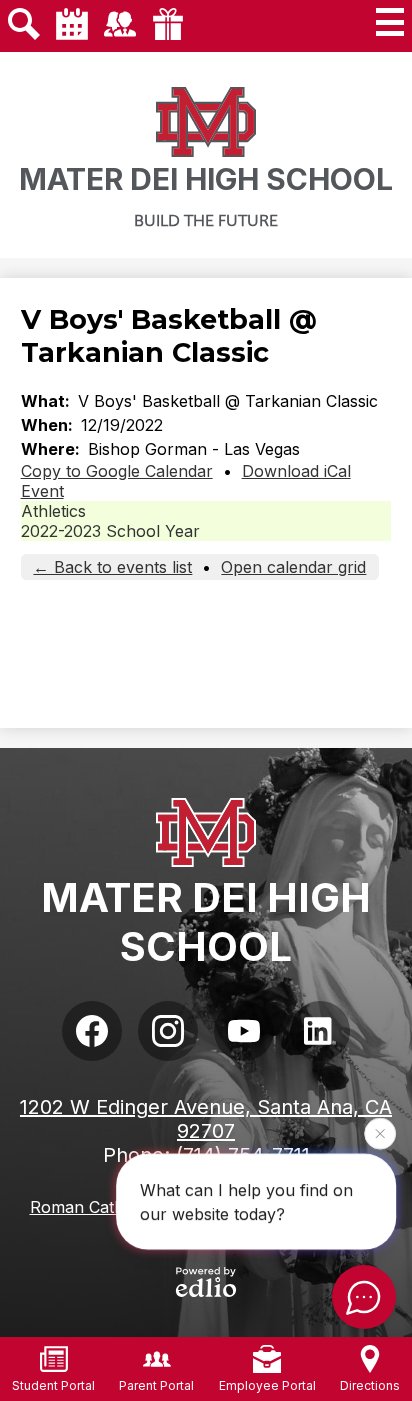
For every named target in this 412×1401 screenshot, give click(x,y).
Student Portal (53, 1385)
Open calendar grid (293, 567)
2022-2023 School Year (110, 531)
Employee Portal (267, 1385)
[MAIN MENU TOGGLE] (390, 22)
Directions (370, 1385)
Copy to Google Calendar (117, 471)
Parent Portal (156, 1385)
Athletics (53, 511)
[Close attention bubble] (380, 1133)
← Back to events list (112, 567)
